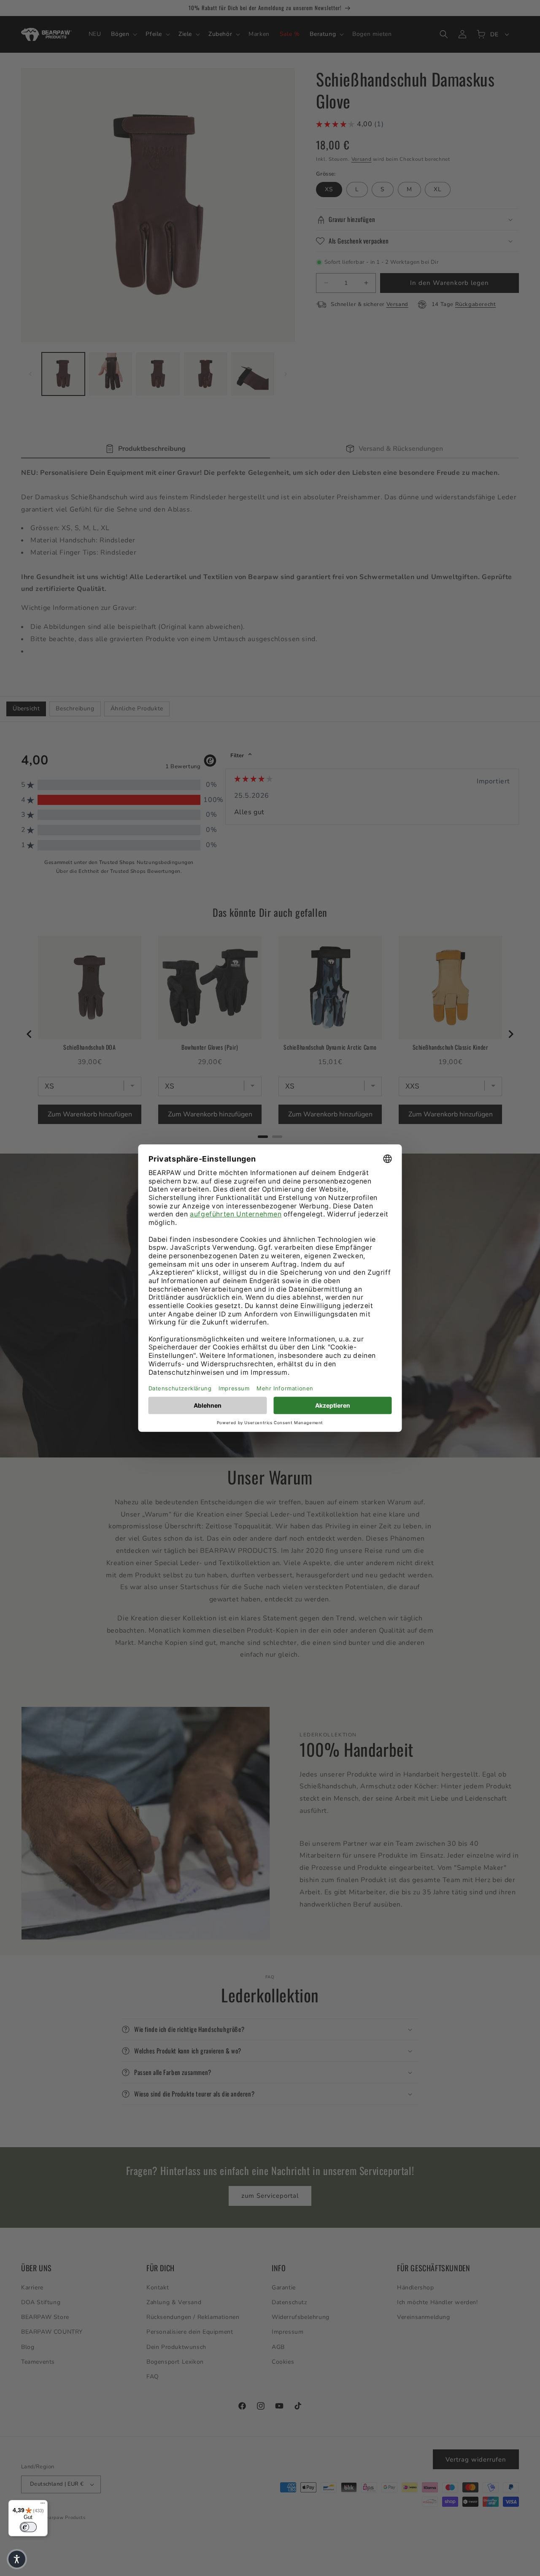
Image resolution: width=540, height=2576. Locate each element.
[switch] (28, 2527)
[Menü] (43, 2505)
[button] (17, 2559)
